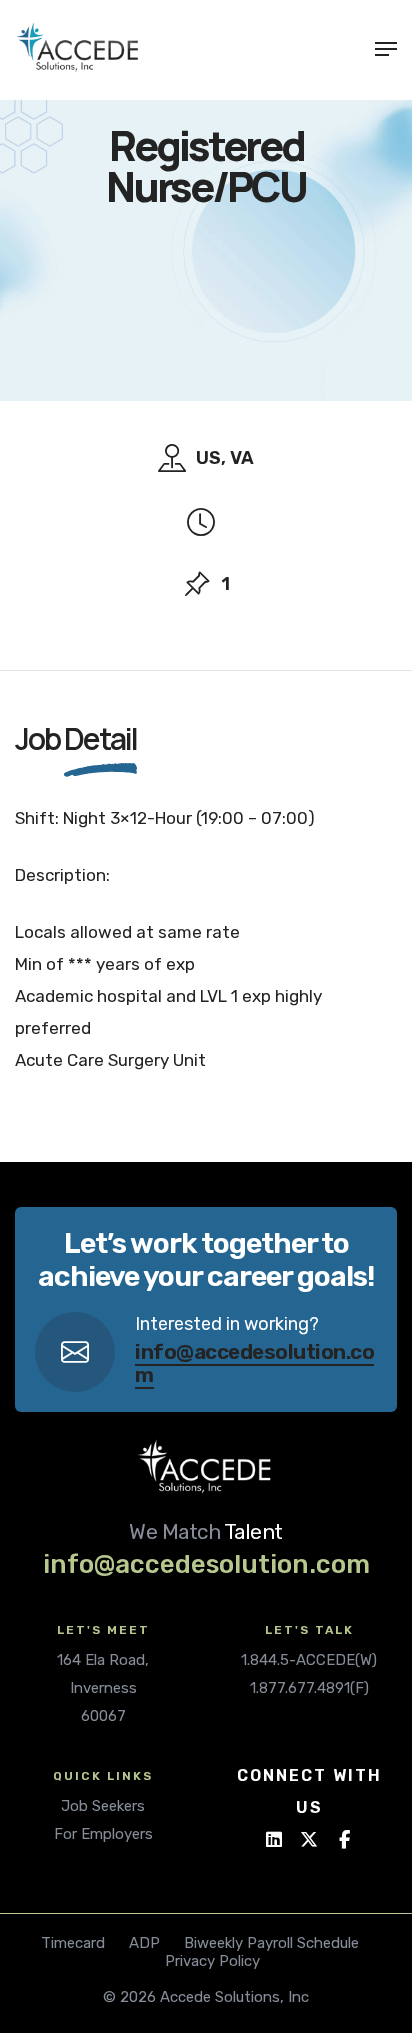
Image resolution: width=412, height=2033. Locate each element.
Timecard (73, 1943)
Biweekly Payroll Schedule (271, 1943)
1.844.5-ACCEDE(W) (309, 1660)
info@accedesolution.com (254, 1363)
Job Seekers (103, 1806)
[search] (350, 49)
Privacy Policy (212, 1961)
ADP (144, 1943)
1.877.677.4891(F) (309, 1688)
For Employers (103, 1834)
